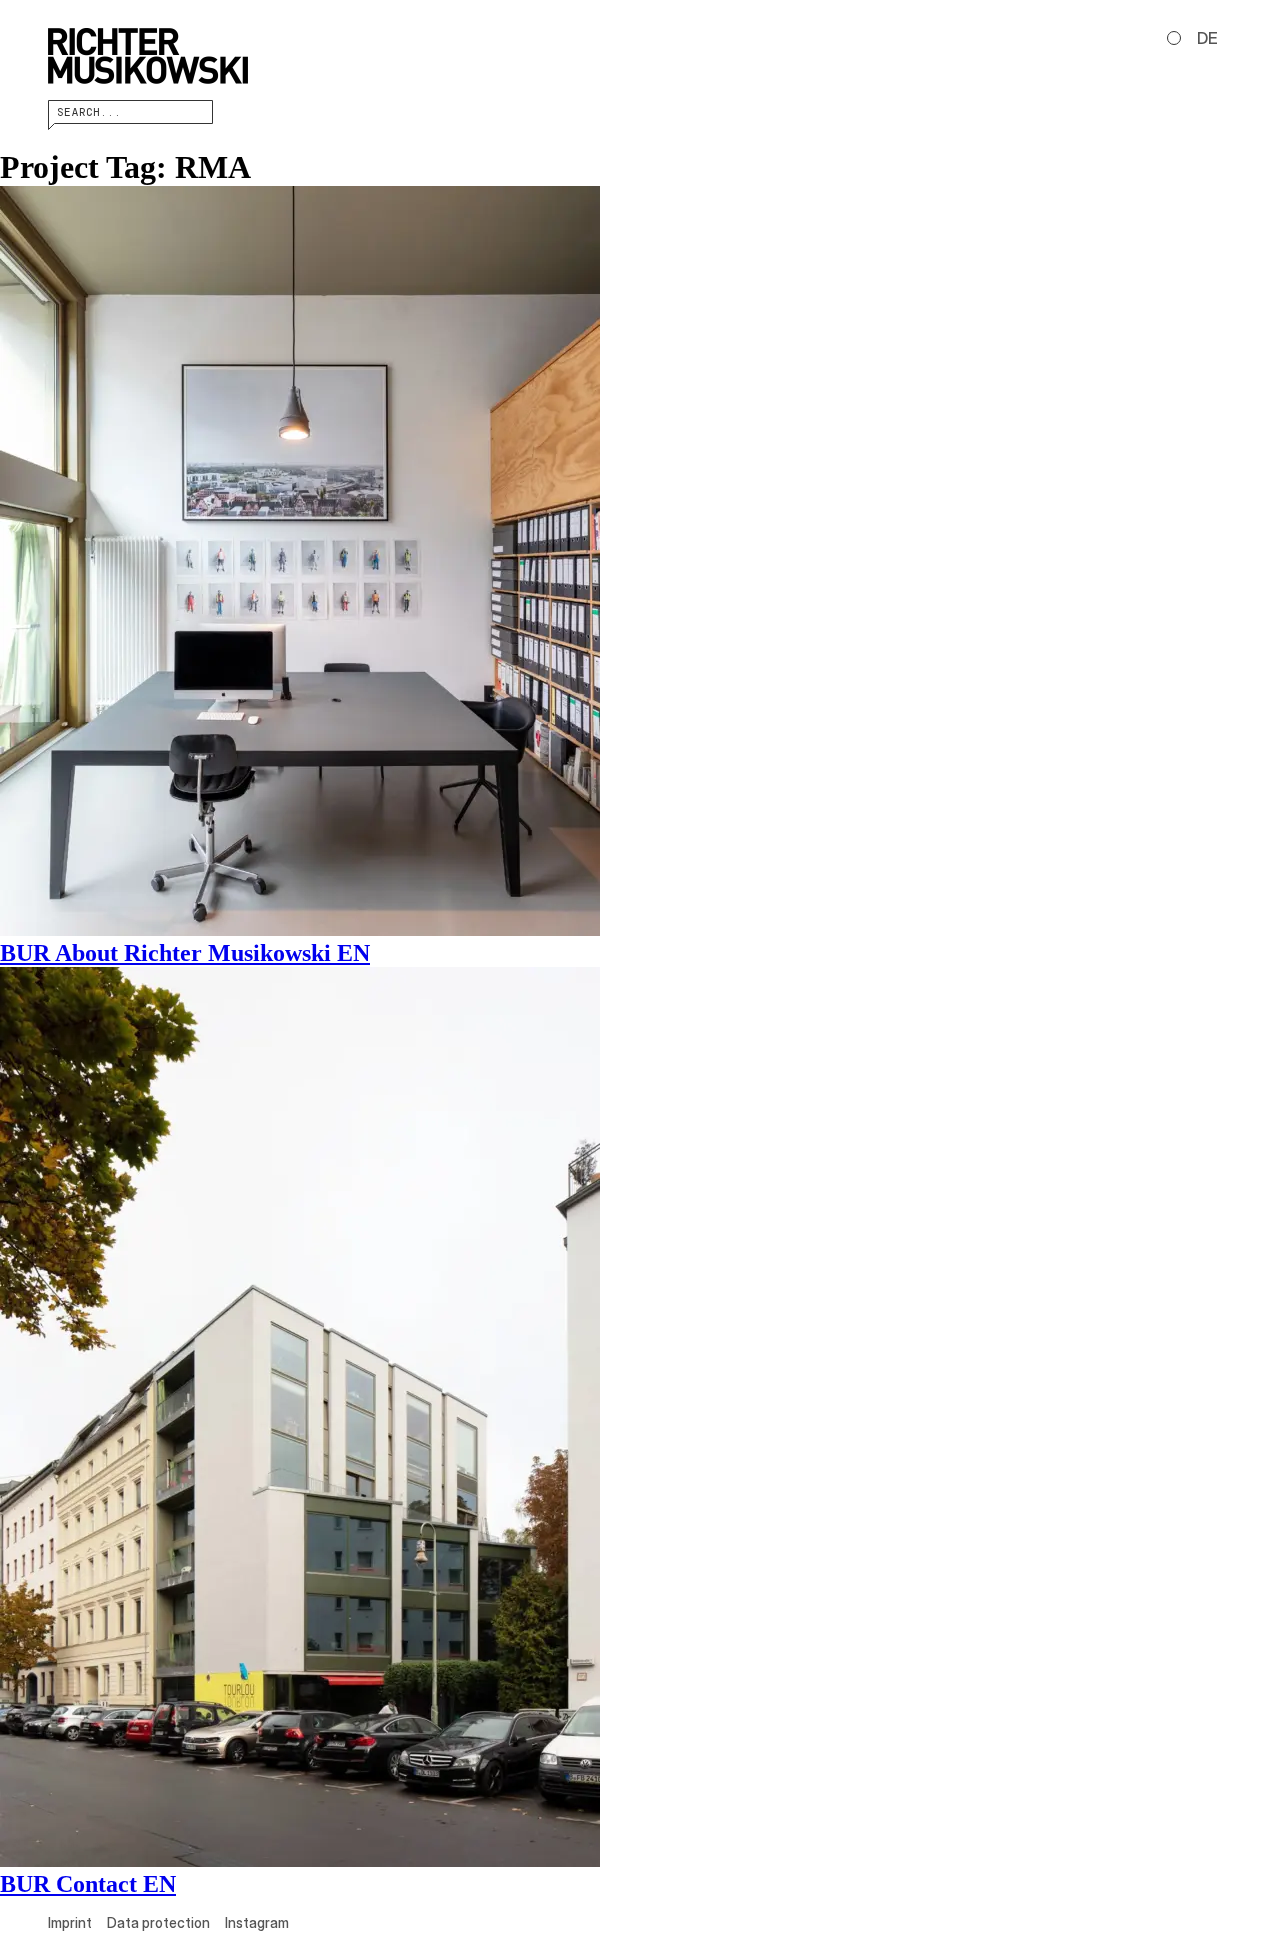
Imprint (70, 1922)
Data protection (158, 1922)
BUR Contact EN (88, 1884)
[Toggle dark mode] (1174, 38)
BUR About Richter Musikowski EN (185, 953)
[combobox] (130, 112)
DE (1207, 38)
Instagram (257, 1922)
